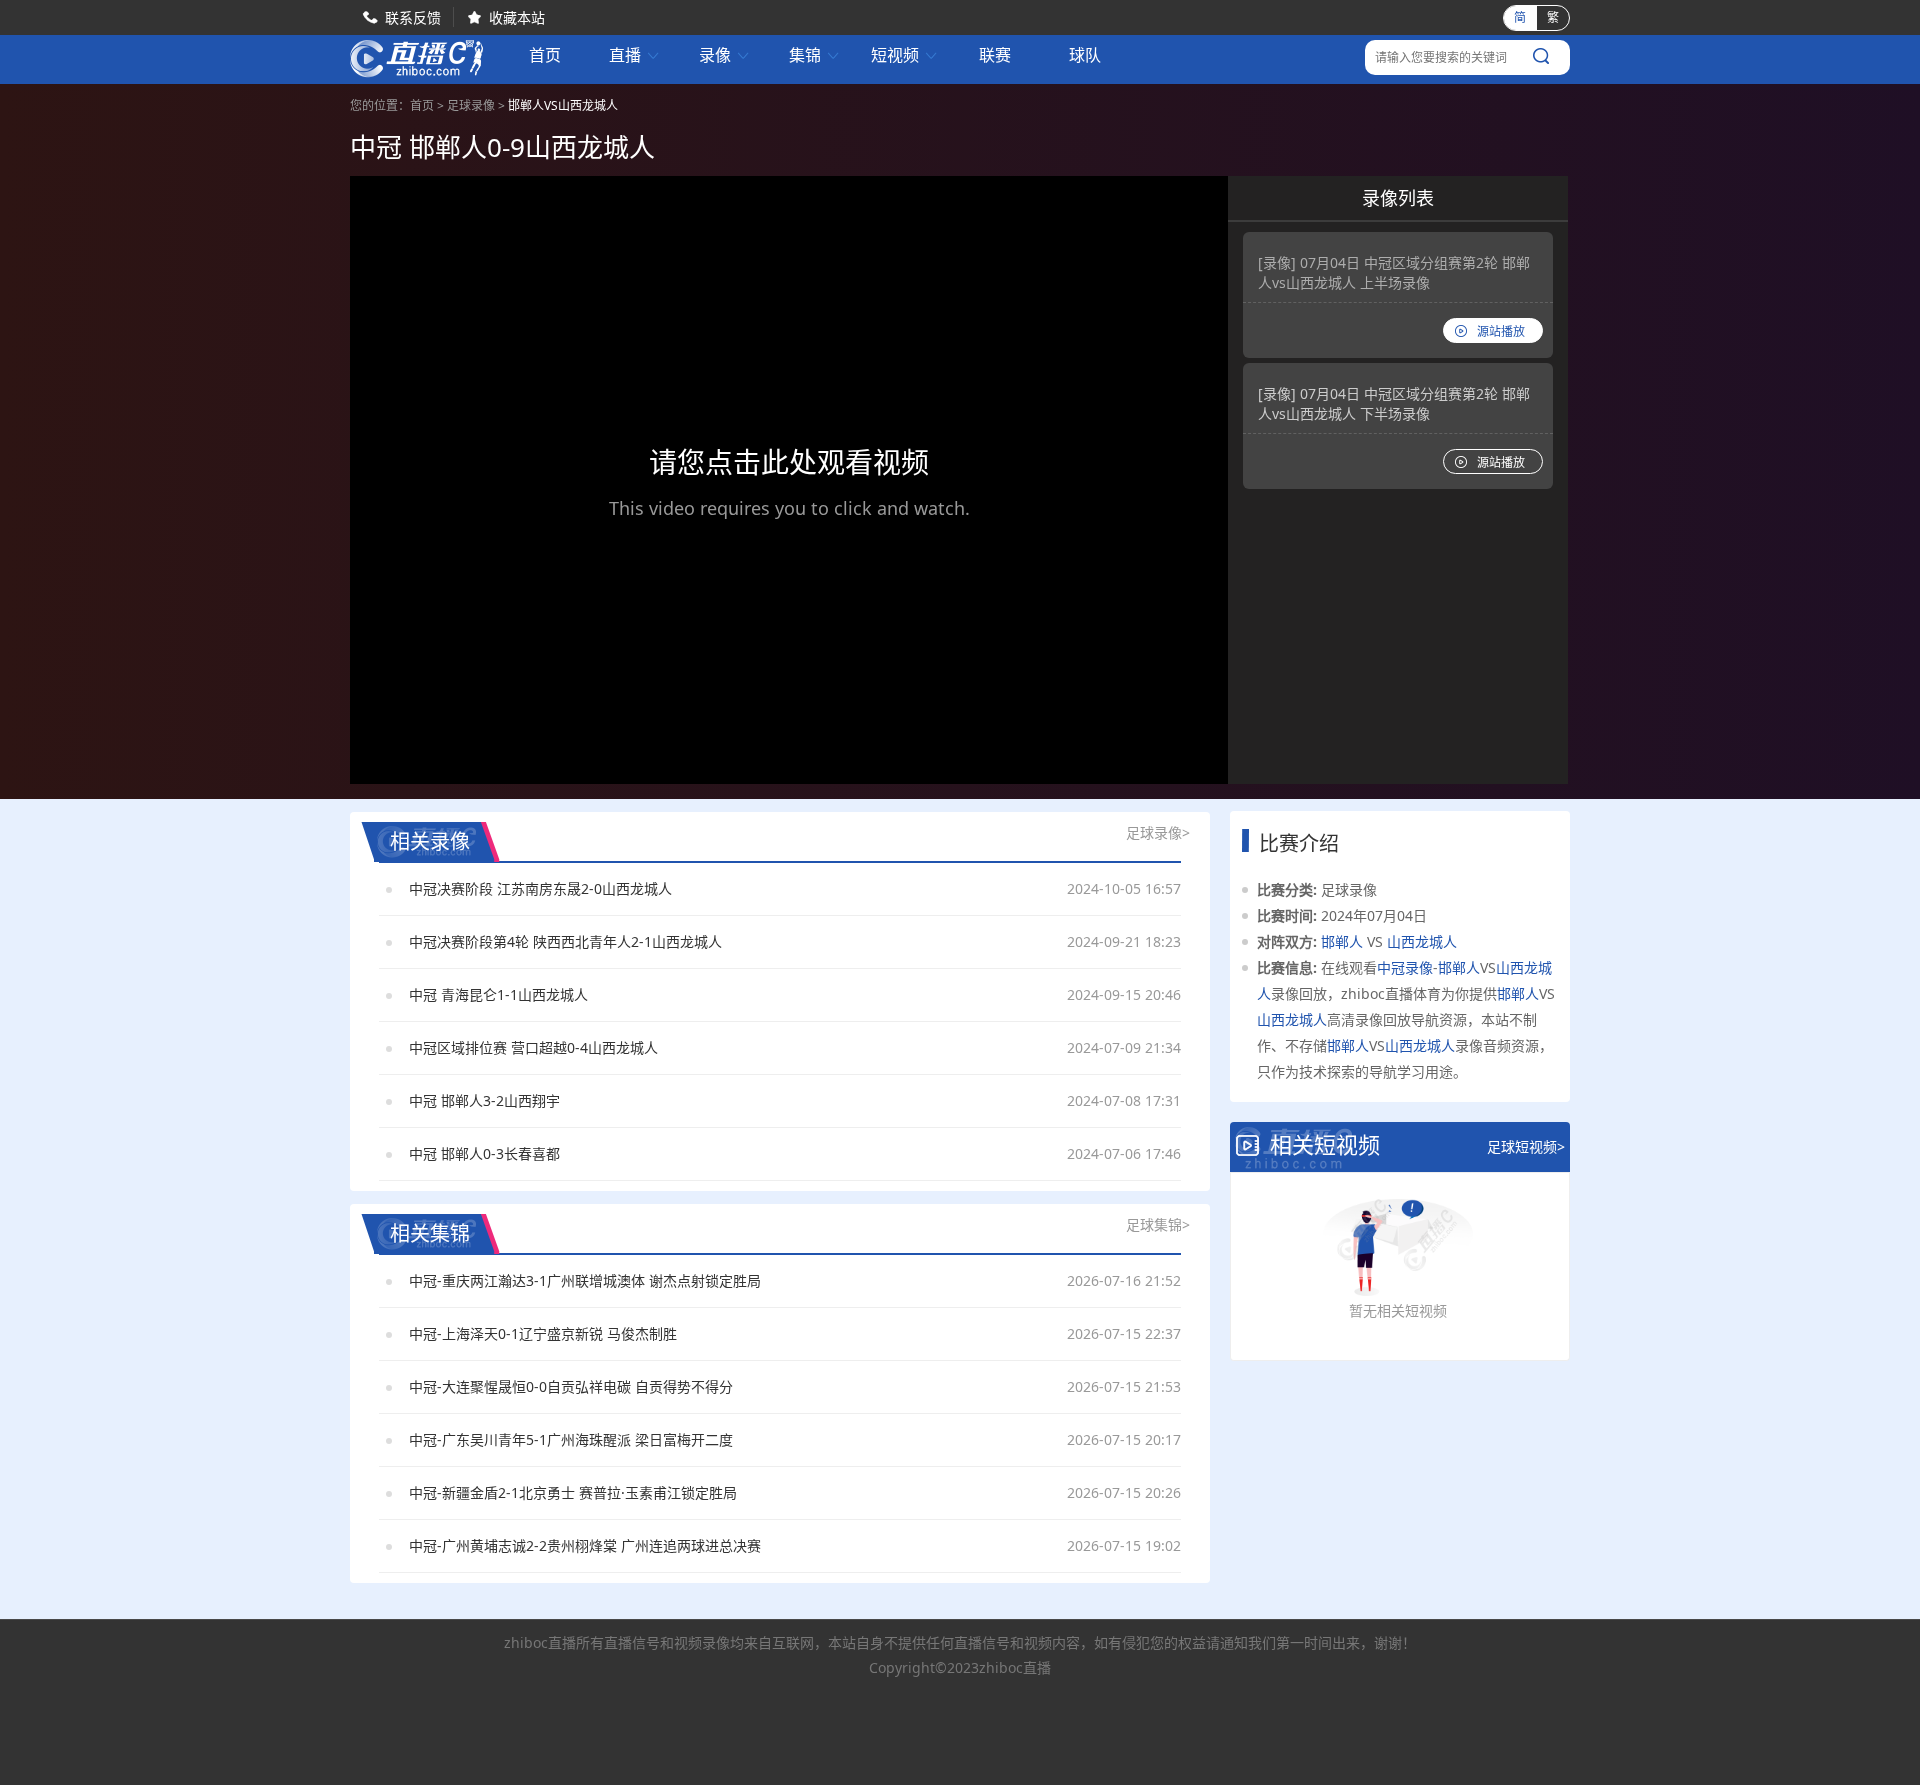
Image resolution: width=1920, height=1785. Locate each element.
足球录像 (471, 105)
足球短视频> (1526, 1146)
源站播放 (1501, 331)
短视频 (905, 55)
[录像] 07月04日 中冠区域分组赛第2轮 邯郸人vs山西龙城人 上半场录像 (1394, 272)
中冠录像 (1405, 967)
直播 (635, 55)
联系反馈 (413, 17)
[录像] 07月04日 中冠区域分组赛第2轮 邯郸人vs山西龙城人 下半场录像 (1394, 403)
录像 (725, 55)
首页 (545, 57)
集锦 (815, 55)
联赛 (995, 55)
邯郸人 (1342, 941)
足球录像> (1158, 832)
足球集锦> (1158, 1224)
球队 (1085, 55)
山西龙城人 (1422, 941)
